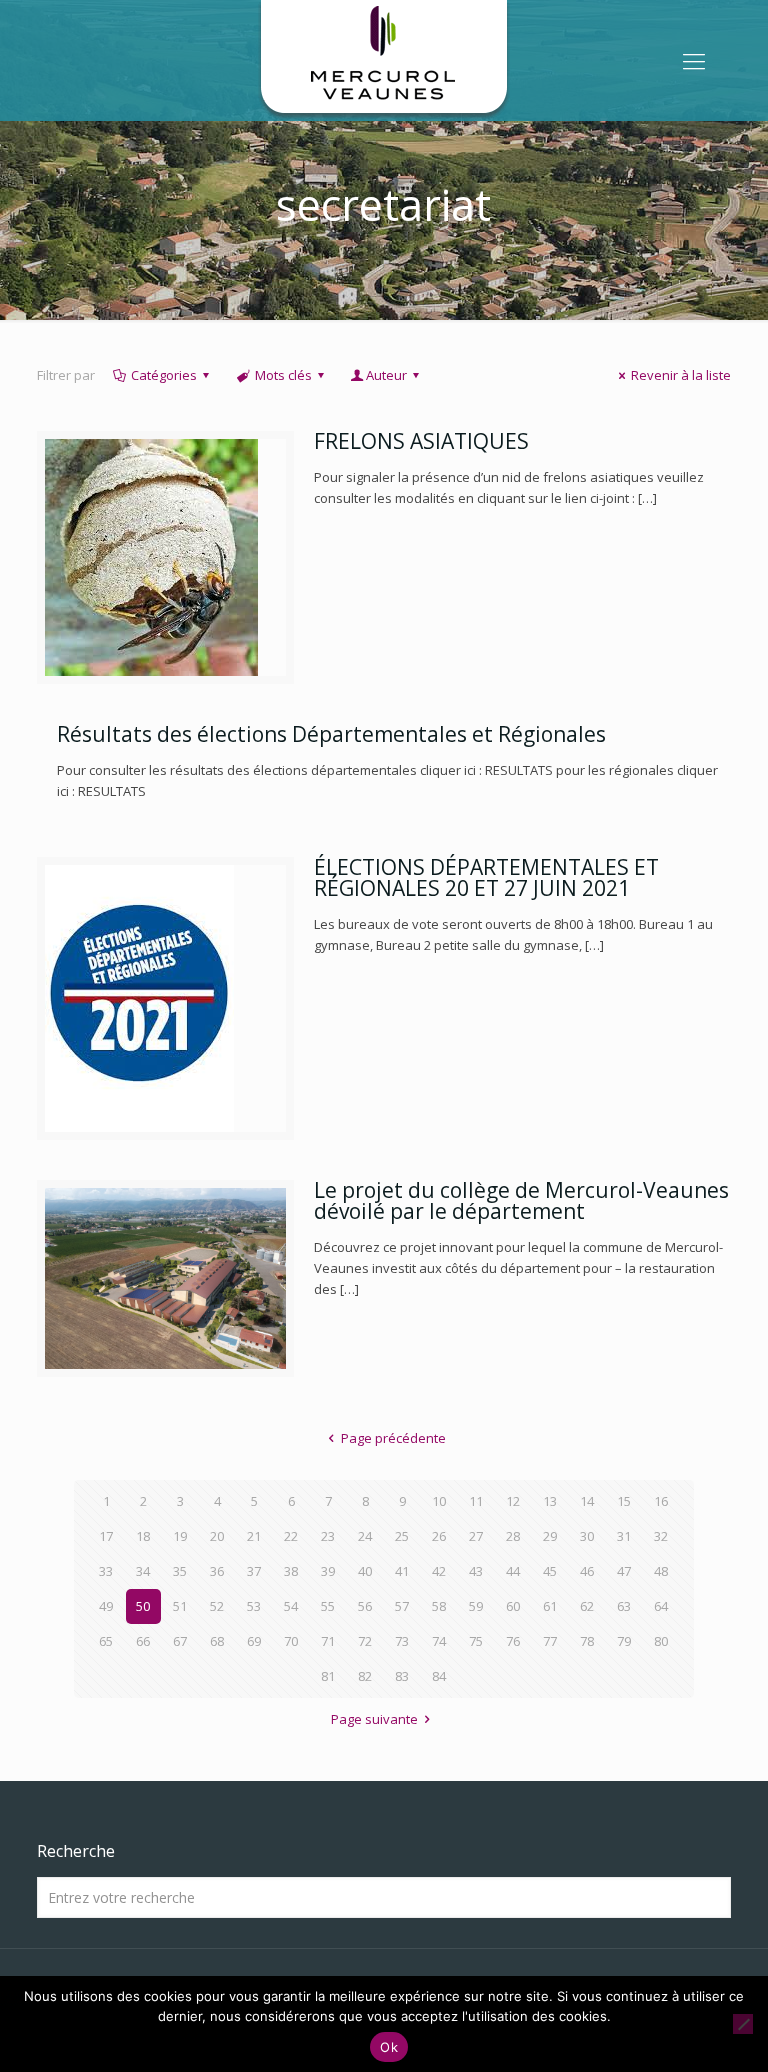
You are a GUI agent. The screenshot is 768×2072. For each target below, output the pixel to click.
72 (365, 1641)
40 (365, 1571)
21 (254, 1536)
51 (180, 1606)
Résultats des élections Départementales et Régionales (331, 734)
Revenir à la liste (681, 375)
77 (550, 1641)
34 (143, 1571)
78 (587, 1641)
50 (143, 1606)
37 (254, 1571)
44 (513, 1571)
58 (439, 1606)
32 (661, 1536)
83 (402, 1676)
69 (254, 1641)
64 (661, 1606)
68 (217, 1641)
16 (661, 1501)
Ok (389, 2047)
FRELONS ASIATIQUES (421, 441)
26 (439, 1536)
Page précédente (393, 1438)
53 (254, 1606)
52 (217, 1606)
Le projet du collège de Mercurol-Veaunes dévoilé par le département (521, 1200)
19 (180, 1536)
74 (439, 1641)
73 (402, 1641)
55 (328, 1606)
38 (291, 1571)
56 (365, 1606)
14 (587, 1501)
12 (513, 1501)
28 (513, 1536)
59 (476, 1606)
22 (291, 1536)
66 (143, 1641)
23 (328, 1536)
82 (365, 1676)
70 (291, 1641)
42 (439, 1571)
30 (587, 1536)
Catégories (164, 375)
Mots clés (283, 375)
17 (106, 1536)
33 (106, 1571)
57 (402, 1606)
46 (587, 1571)
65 (106, 1641)
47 (624, 1571)
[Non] (743, 2024)
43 (476, 1571)
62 (587, 1606)
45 (550, 1571)
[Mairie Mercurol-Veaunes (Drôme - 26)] (384, 60)
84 (439, 1676)
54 (291, 1606)
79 (624, 1641)
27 (476, 1536)
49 (106, 1606)
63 (624, 1606)
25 (402, 1536)
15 (624, 1501)
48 (661, 1571)
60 (513, 1606)
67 (180, 1641)
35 (180, 1571)
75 (476, 1641)
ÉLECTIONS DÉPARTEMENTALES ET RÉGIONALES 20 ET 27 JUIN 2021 (486, 877)
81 (328, 1676)
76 (513, 1641)
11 (476, 1501)
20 (217, 1536)
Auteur (386, 375)
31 (624, 1536)
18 (143, 1536)
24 (365, 1536)
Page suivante (374, 1719)
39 (328, 1571)
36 (217, 1571)
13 (550, 1501)
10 (439, 1501)
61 (550, 1606)
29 (550, 1536)
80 (661, 1641)
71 (328, 1641)
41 (402, 1571)
